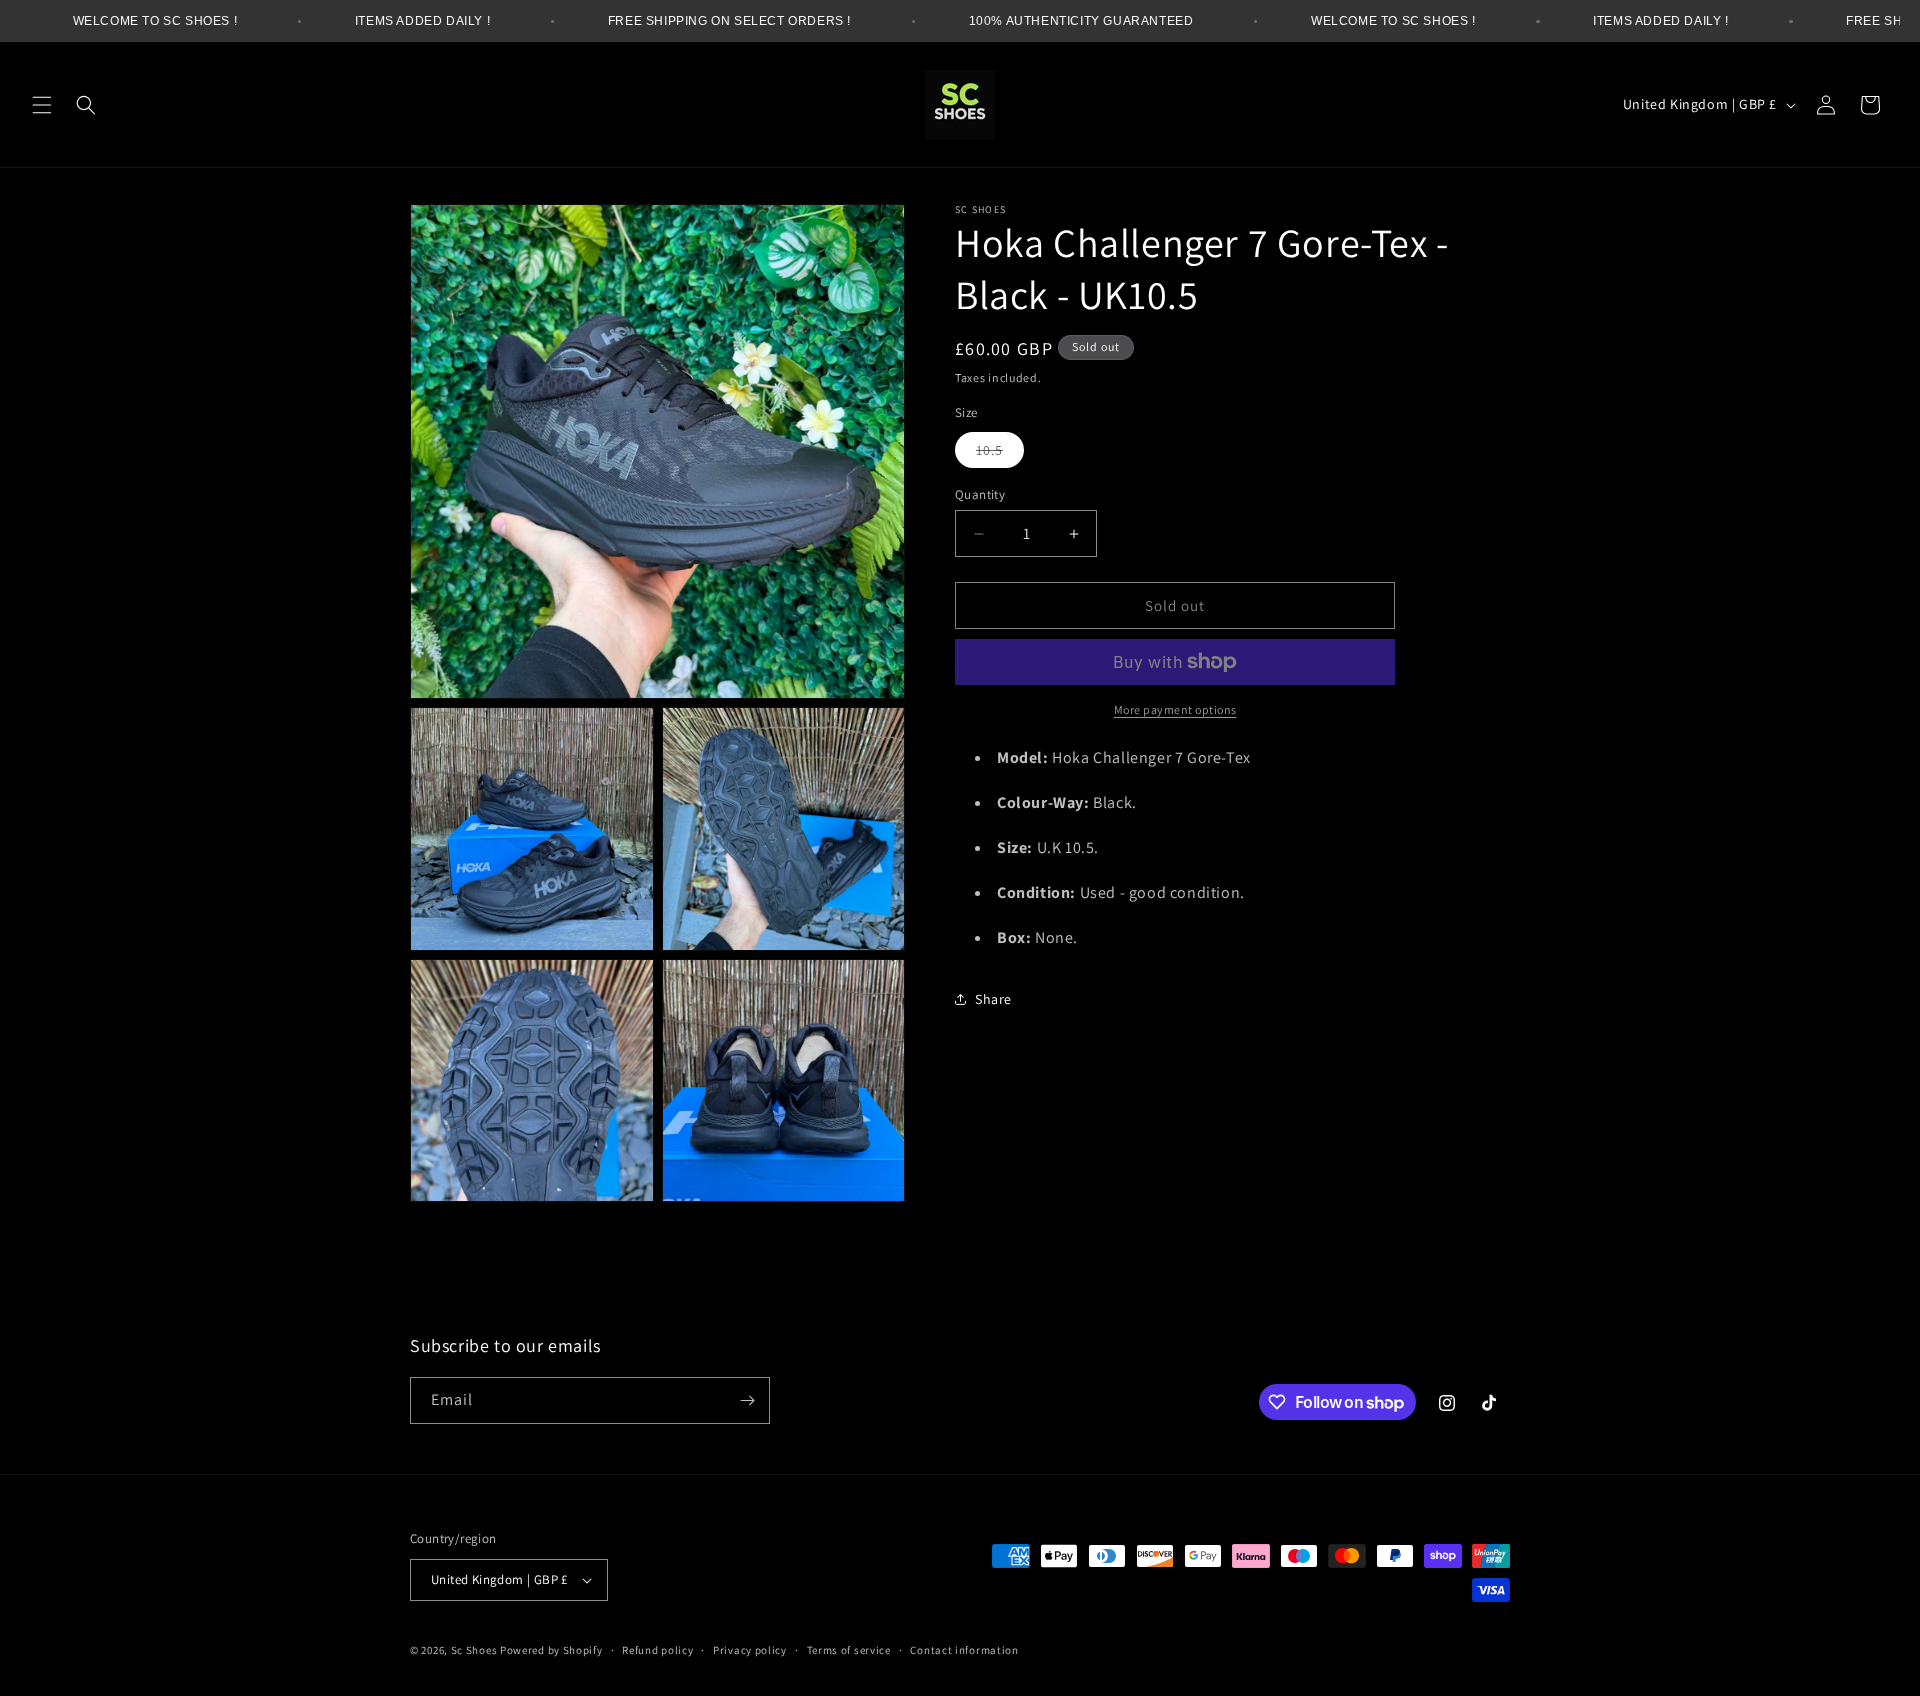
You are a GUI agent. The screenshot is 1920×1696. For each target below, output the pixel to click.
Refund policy (657, 1650)
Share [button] (993, 999)
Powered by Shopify (551, 1650)
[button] (42, 105)
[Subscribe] (747, 1400)
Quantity (980, 494)
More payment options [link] (1175, 709)
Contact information (964, 1650)
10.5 (1000, 454)
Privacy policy (750, 1650)
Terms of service (849, 1650)
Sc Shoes (474, 1650)
